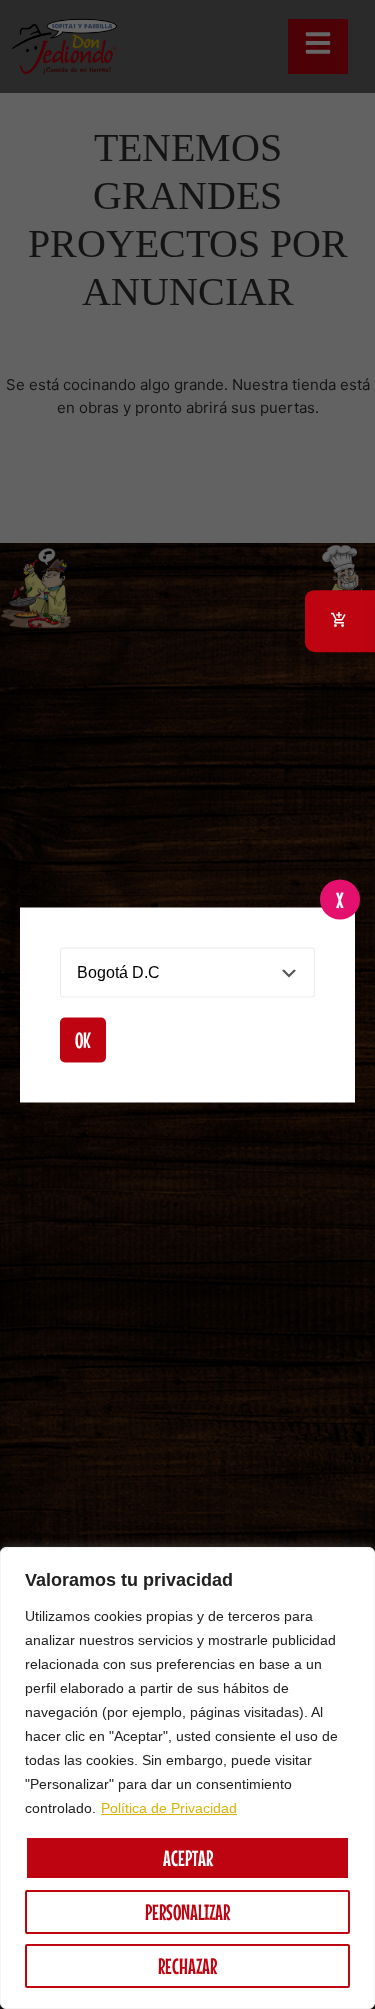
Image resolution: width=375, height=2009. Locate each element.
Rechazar (187, 1966)
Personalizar (187, 1912)
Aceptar (188, 1858)
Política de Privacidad (169, 1808)
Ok (83, 1039)
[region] (187, 1778)
